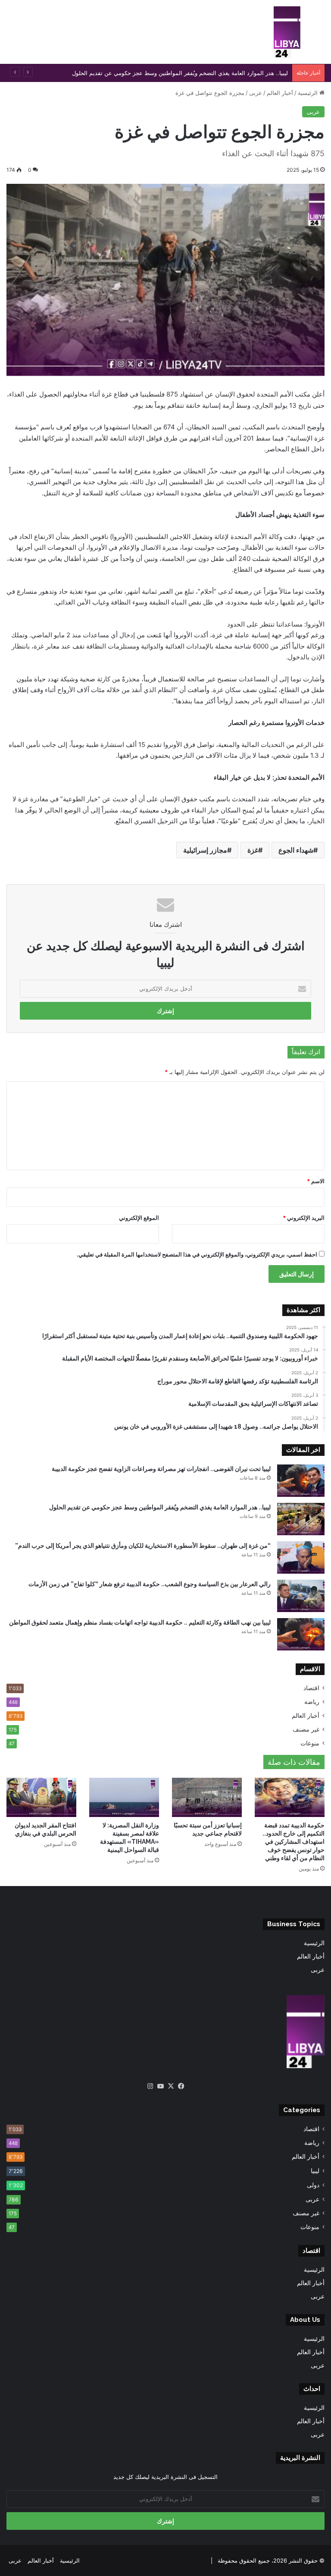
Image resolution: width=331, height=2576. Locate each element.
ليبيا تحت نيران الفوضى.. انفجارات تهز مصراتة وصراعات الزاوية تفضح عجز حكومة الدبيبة (161, 1469)
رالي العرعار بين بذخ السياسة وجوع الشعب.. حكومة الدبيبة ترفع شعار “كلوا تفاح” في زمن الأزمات (150, 1584)
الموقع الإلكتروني (139, 1218)
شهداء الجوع (296, 850)
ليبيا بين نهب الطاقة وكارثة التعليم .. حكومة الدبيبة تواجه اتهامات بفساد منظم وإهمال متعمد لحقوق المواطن (140, 1622)
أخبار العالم (280, 93)
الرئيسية (309, 93)
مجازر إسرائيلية (205, 850)
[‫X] (171, 2086)
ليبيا (315, 2171)
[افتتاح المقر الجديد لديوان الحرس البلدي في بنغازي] (41, 1797)
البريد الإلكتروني (304, 1218)
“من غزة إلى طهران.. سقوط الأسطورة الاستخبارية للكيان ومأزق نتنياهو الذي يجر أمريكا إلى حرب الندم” (143, 1546)
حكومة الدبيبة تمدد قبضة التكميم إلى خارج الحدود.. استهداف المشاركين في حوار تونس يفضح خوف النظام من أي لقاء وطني (294, 1842)
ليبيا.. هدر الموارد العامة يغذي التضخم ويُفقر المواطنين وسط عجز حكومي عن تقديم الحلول (160, 1507)
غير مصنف (306, 1729)
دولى (313, 2185)
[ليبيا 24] (287, 32)
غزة (253, 850)
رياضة (312, 1702)
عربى (256, 93)
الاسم (316, 1181)
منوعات (310, 1743)
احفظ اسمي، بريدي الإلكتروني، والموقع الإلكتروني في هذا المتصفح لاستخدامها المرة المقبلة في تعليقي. (197, 1254)
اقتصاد (311, 1688)
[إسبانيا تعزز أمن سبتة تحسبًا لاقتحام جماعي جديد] (207, 1797)
